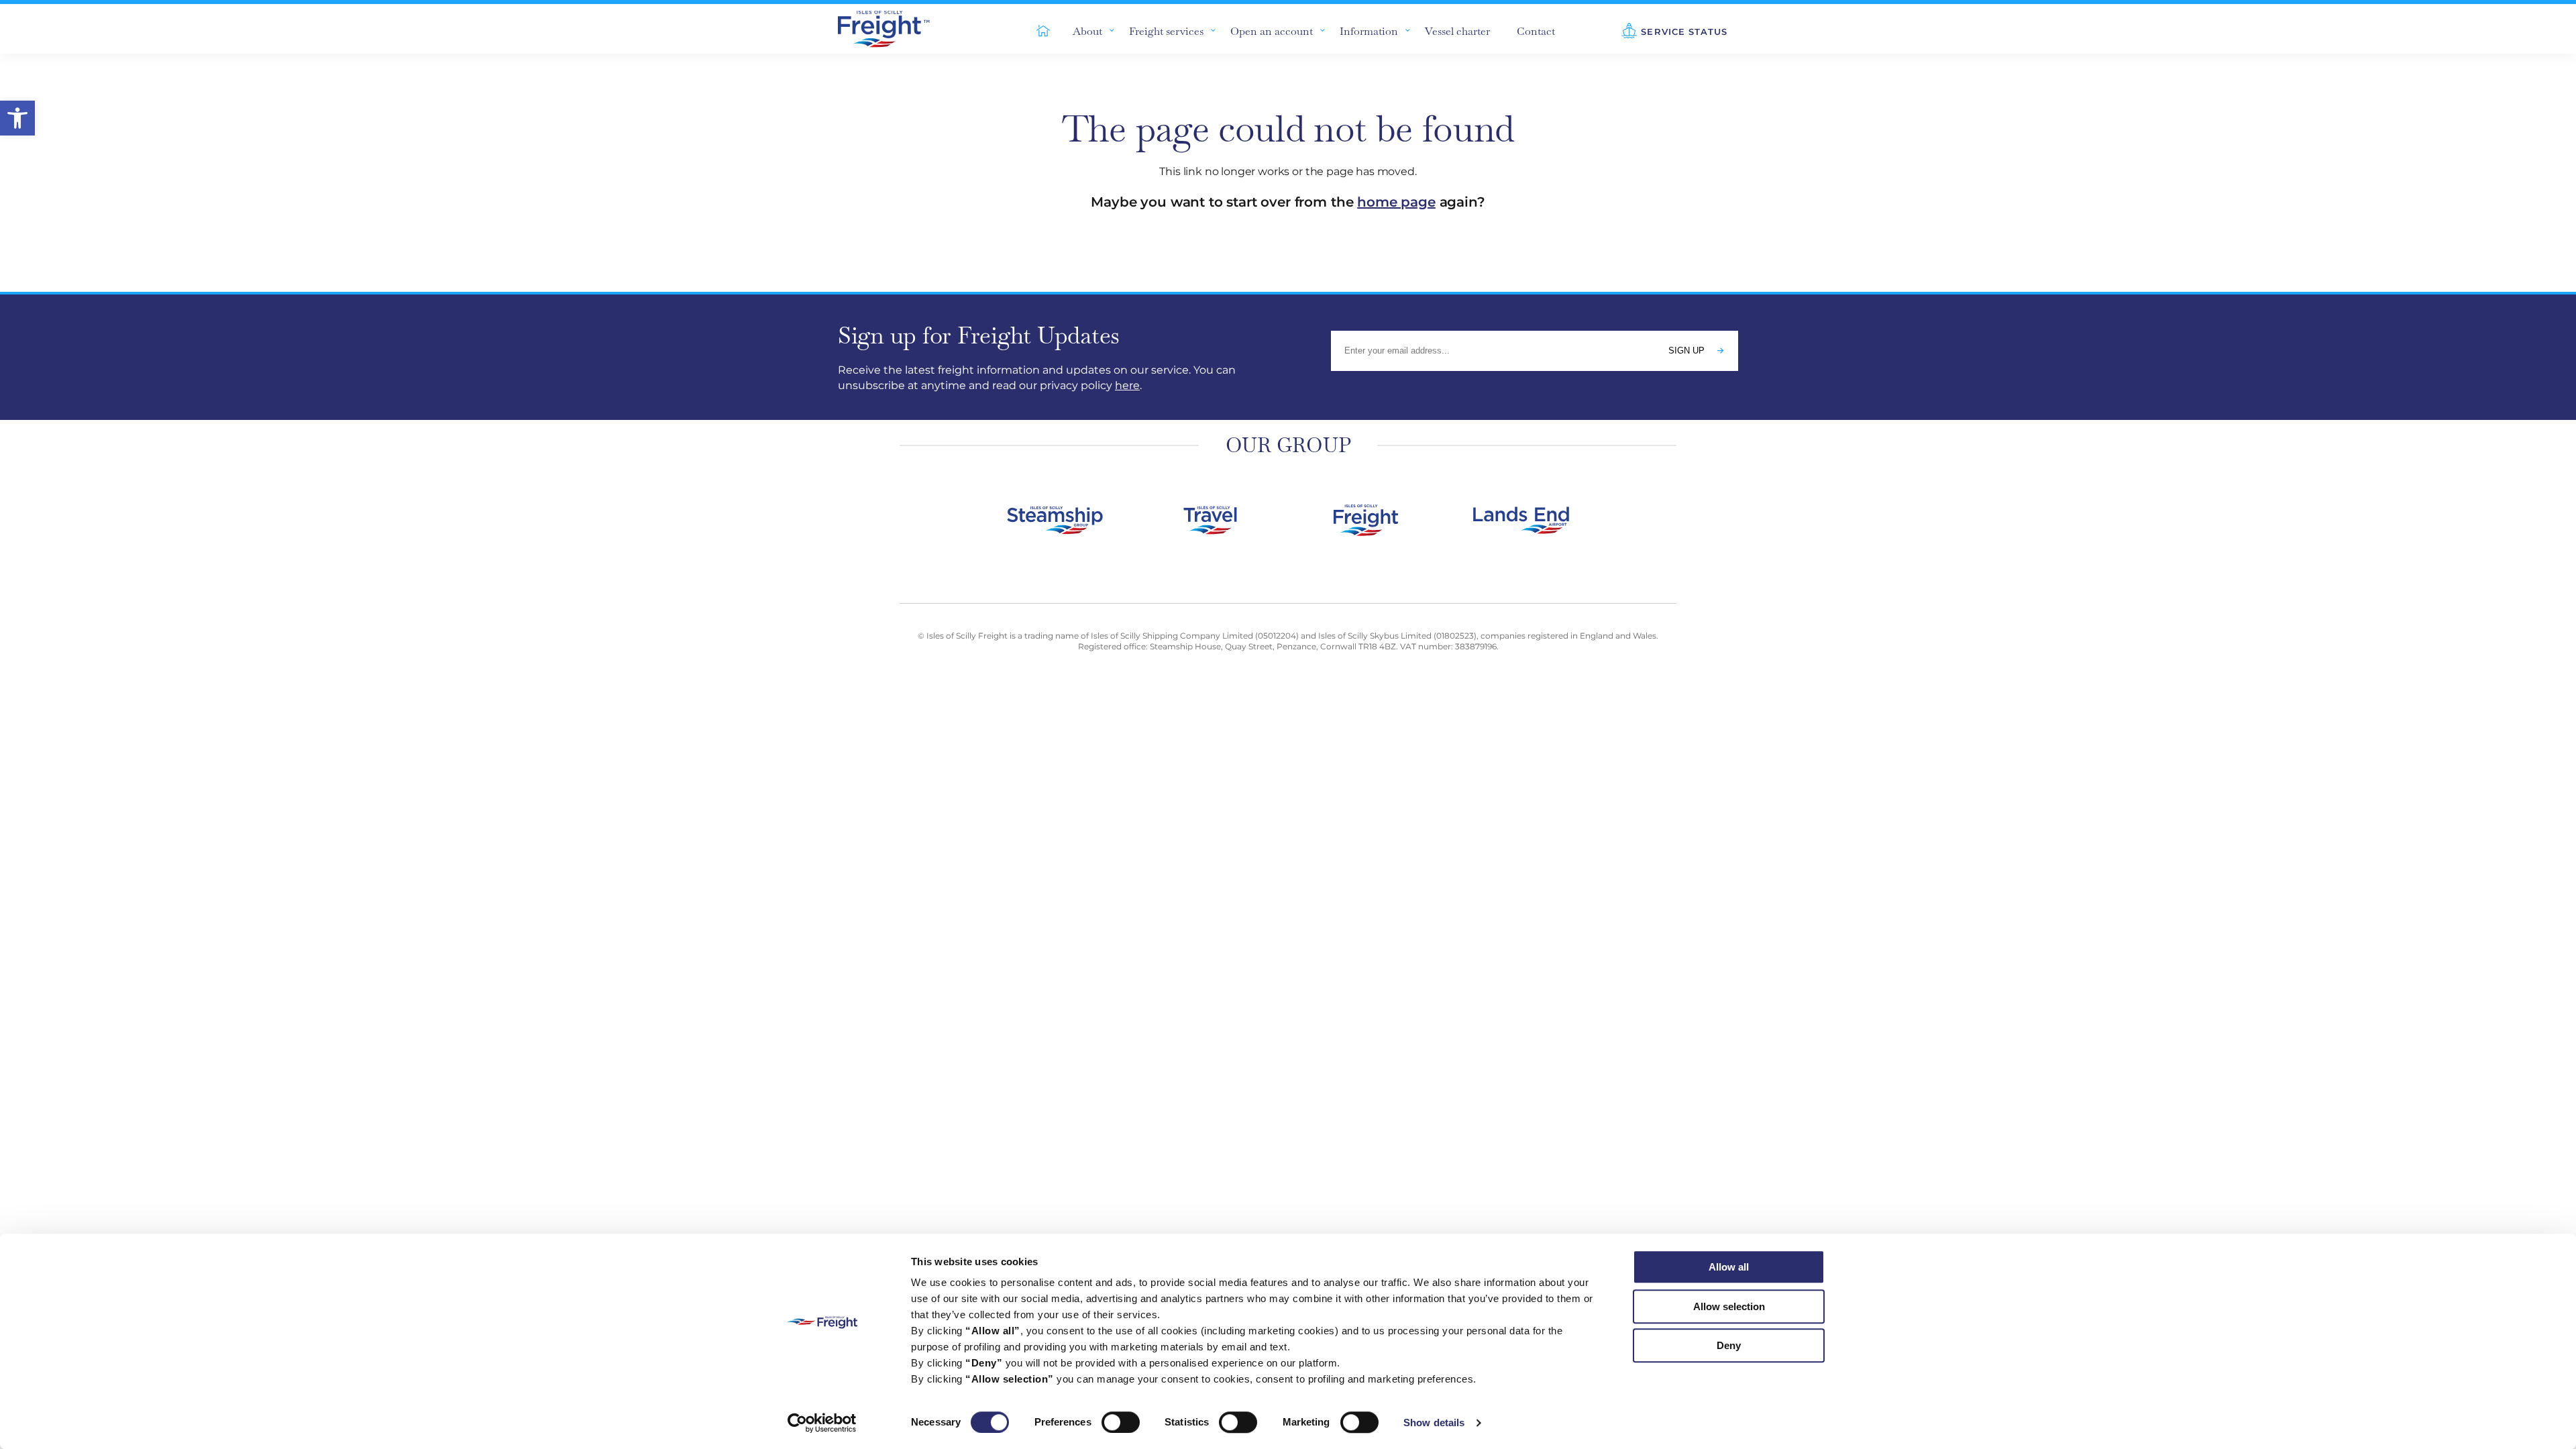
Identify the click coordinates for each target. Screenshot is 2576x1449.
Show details (1434, 1423)
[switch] (1121, 1422)
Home (1036, 29)
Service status (1684, 32)
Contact (1536, 31)
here (1127, 385)
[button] (17, 118)
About (1087, 31)
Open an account (1272, 31)
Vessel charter (1457, 31)
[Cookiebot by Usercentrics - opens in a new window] (822, 1423)
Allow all (1729, 1267)
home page (1396, 202)
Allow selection (1729, 1306)
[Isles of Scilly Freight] (900, 29)
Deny (1729, 1345)
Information (1369, 31)
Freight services (1166, 31)
